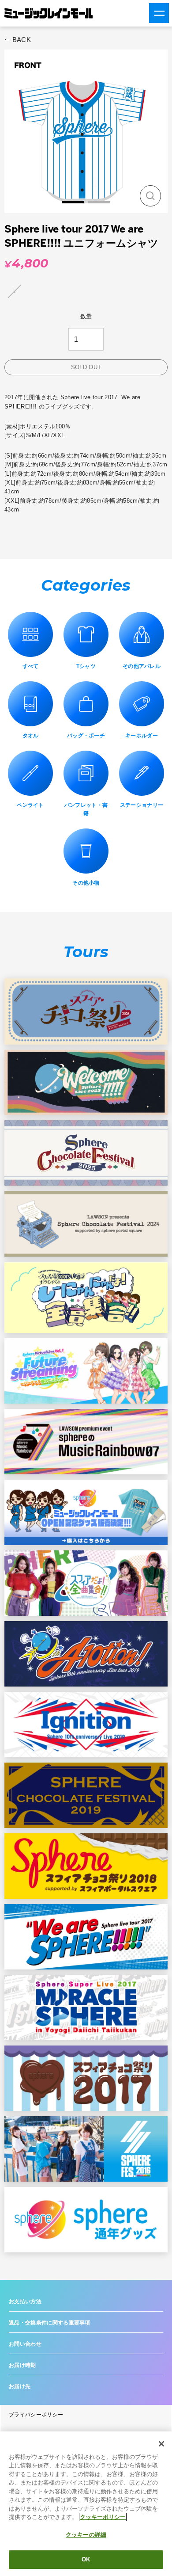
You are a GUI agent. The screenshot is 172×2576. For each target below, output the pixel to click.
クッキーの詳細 (86, 2535)
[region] (86, 2504)
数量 (86, 316)
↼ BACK (18, 40)
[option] (86, 131)
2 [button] (99, 202)
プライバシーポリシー (36, 2415)
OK (86, 2559)
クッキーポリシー (103, 2517)
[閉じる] (161, 2444)
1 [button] (73, 202)
